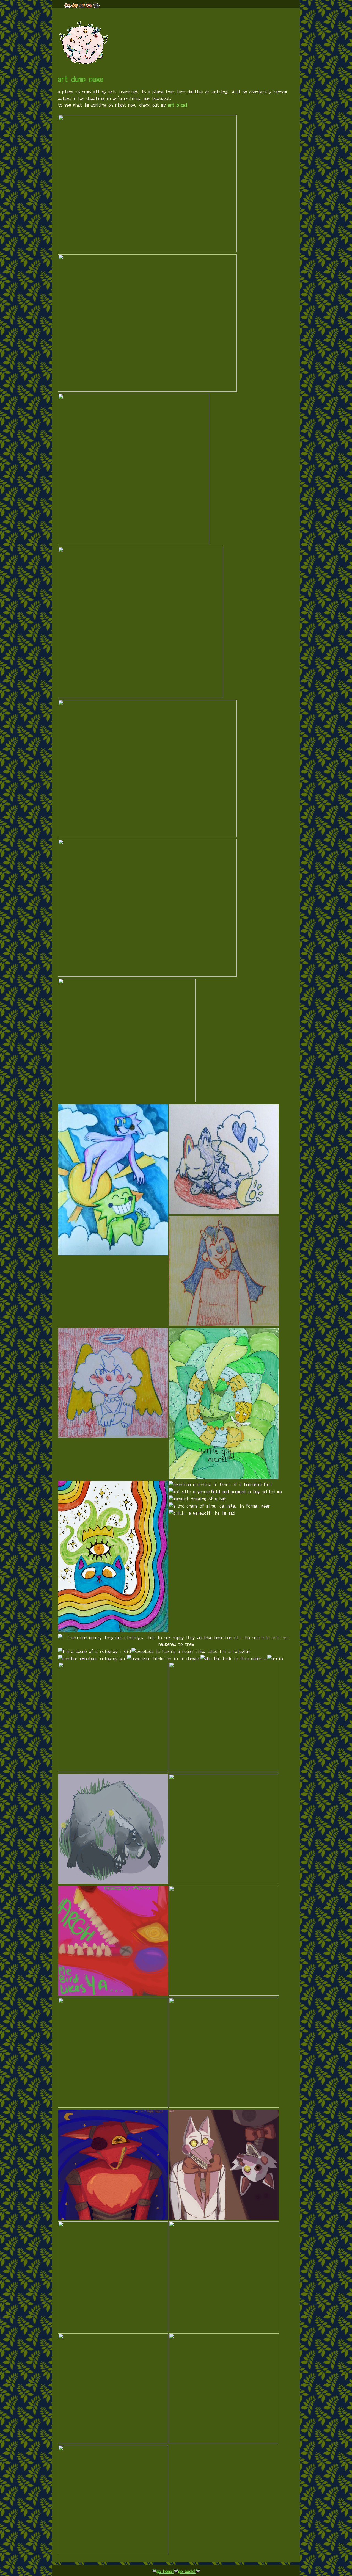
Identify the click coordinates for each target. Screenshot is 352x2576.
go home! (165, 2571)
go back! (187, 2571)
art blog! (178, 105)
